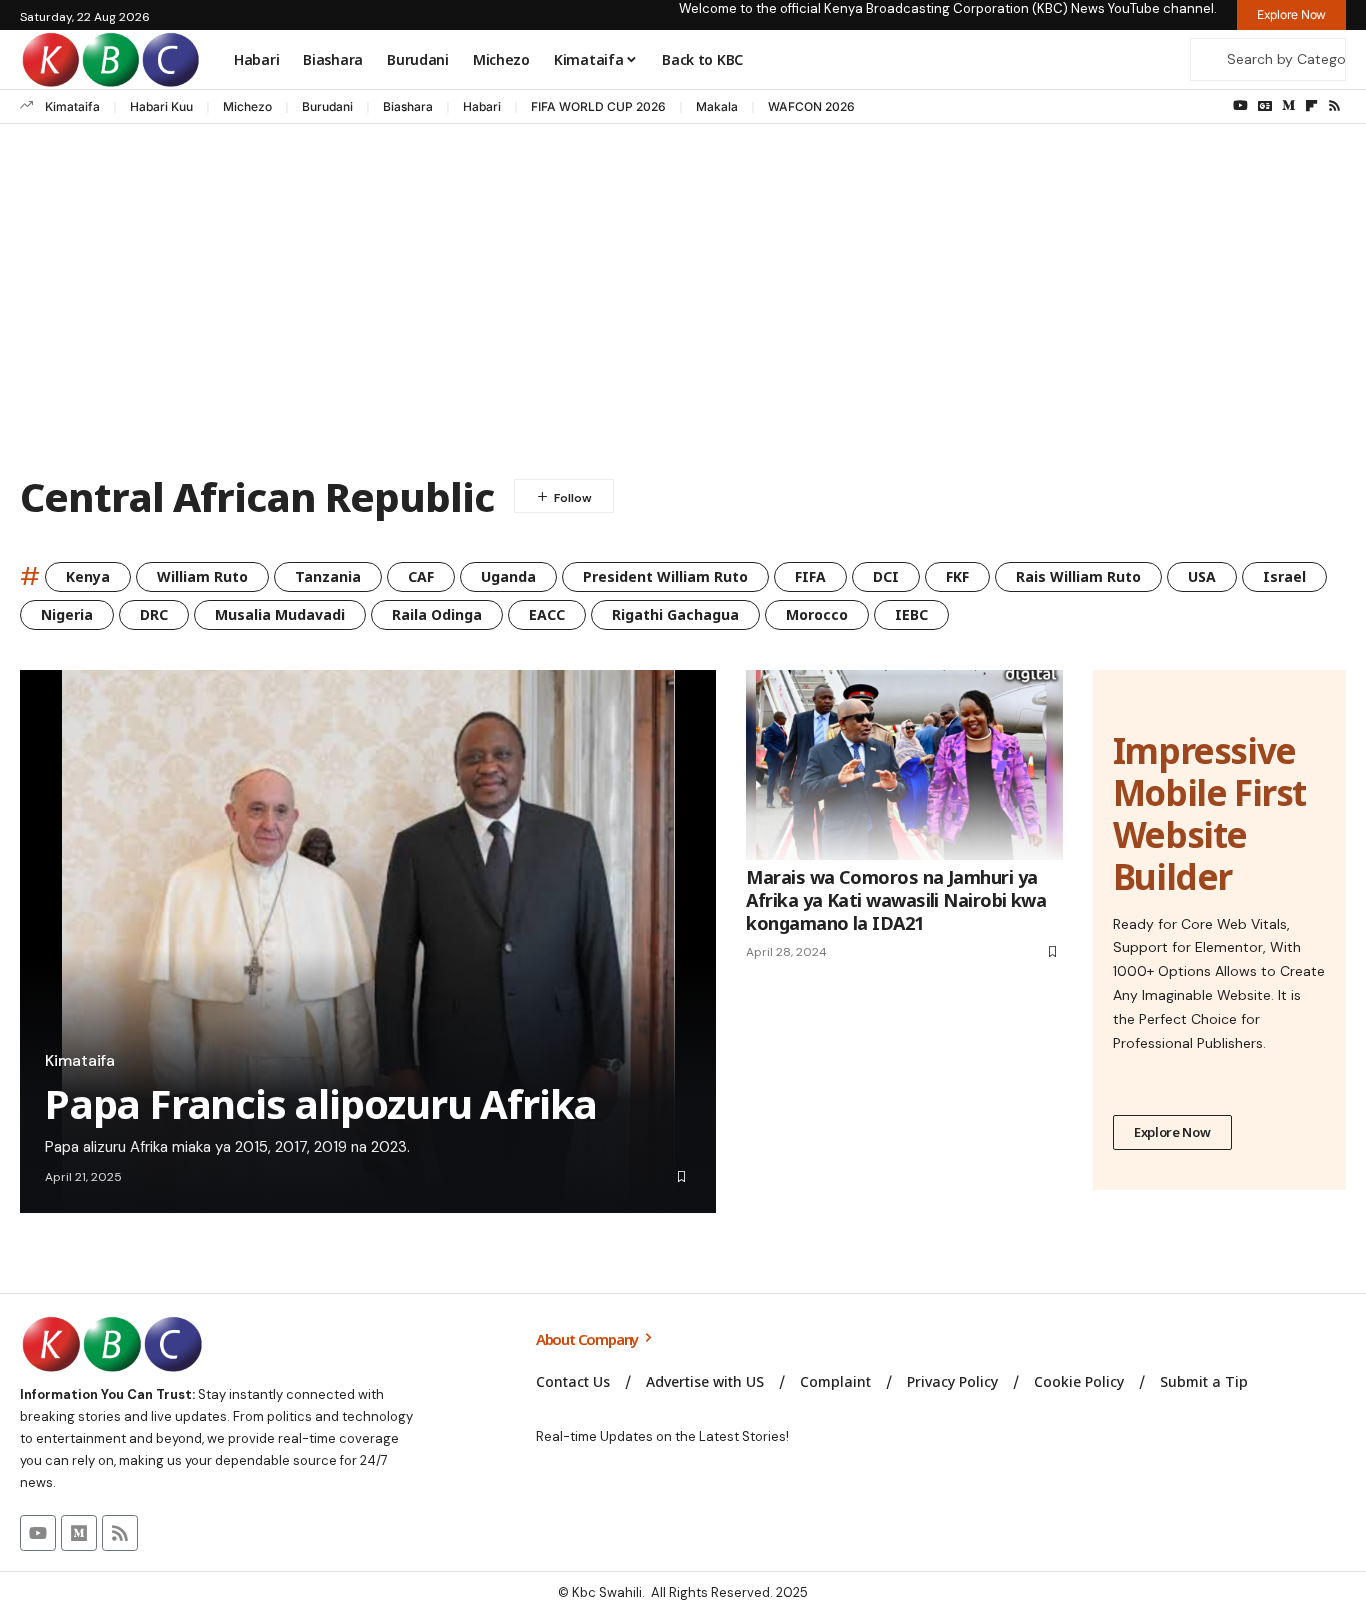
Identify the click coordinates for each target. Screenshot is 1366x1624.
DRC (154, 614)
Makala (717, 106)
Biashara (408, 106)
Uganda (508, 576)
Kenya (88, 576)
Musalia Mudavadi (280, 614)
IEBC (911, 614)
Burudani (327, 106)
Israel (1284, 576)
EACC (547, 614)
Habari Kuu (161, 106)
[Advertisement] (683, 304)
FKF (957, 576)
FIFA (810, 576)
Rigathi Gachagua (675, 614)
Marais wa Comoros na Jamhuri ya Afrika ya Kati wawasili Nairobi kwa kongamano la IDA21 (896, 900)
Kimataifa (72, 106)
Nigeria (67, 614)
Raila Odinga (437, 614)
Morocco (817, 614)
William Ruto (202, 576)
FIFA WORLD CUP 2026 (598, 106)
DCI (886, 576)
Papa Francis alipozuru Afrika (321, 1103)
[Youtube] (38, 1533)
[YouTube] (1240, 106)
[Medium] (1288, 106)
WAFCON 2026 (811, 106)
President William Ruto (665, 576)
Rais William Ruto (1078, 576)
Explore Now (1172, 1132)
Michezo (247, 106)
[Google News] (1265, 106)
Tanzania (328, 576)
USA (1202, 576)
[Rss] (1334, 106)
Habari (482, 106)
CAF (421, 576)
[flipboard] (1311, 106)
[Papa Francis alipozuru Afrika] (368, 941)
